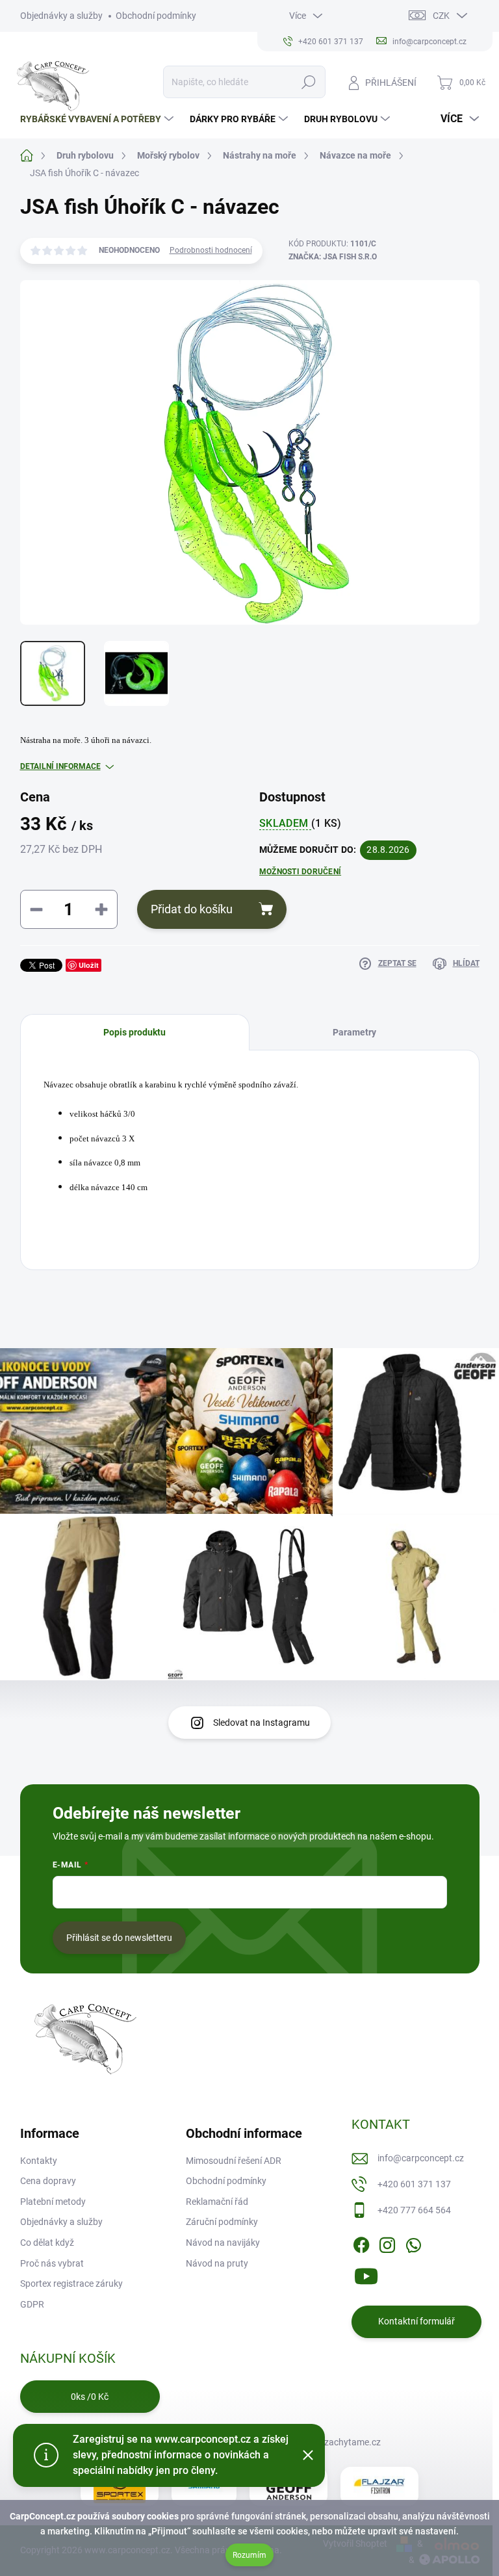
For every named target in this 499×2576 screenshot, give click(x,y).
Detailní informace (60, 766)
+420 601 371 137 (414, 2184)
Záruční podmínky (222, 2222)
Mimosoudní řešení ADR (234, 2161)
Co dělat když (47, 2243)
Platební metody (53, 2202)
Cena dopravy (48, 2181)
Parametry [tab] (354, 1032)
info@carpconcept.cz (421, 2158)
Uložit (89, 965)
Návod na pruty (217, 2263)
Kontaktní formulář (416, 2321)
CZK (441, 16)
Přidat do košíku (192, 909)
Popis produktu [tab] (134, 1032)
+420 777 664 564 (414, 2210)
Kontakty (39, 2161)
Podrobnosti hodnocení (211, 250)
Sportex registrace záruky (71, 2283)
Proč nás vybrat (52, 2263)
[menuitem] (98, 119)
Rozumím (249, 2555)
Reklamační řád (217, 2202)
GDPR (32, 2304)
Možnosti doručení (300, 872)
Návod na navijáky (223, 2243)
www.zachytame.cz (341, 2442)
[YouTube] (366, 2274)
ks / (90, 2397)
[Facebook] (361, 2243)
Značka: (333, 257)
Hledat (308, 82)
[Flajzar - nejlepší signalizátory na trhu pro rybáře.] (379, 2486)
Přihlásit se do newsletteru (119, 1938)
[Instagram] (387, 2243)
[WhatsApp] (413, 2243)
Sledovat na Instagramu (262, 1723)
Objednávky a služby (61, 16)
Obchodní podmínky (156, 16)
